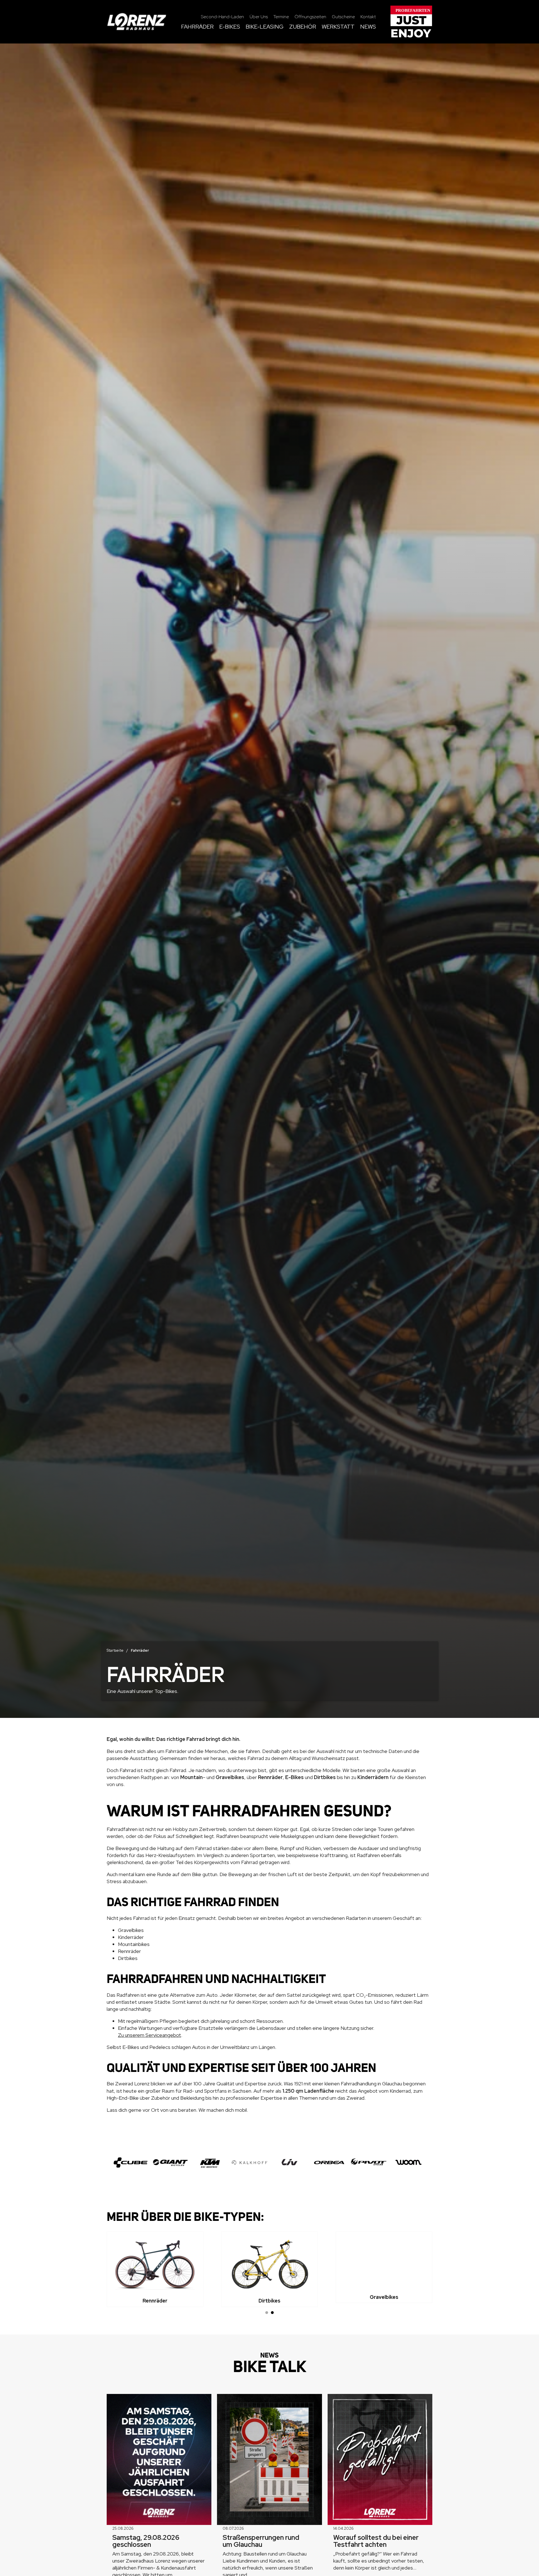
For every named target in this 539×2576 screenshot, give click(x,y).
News (368, 27)
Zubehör (303, 27)
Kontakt (368, 17)
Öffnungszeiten (310, 17)
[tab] (267, 2313)
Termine (281, 17)
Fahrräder (197, 27)
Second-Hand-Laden (222, 17)
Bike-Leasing (265, 27)
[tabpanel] (155, 2269)
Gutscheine (343, 17)
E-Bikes (230, 27)
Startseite (115, 1650)
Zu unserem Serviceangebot (149, 2035)
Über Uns (259, 17)
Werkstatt (338, 27)
